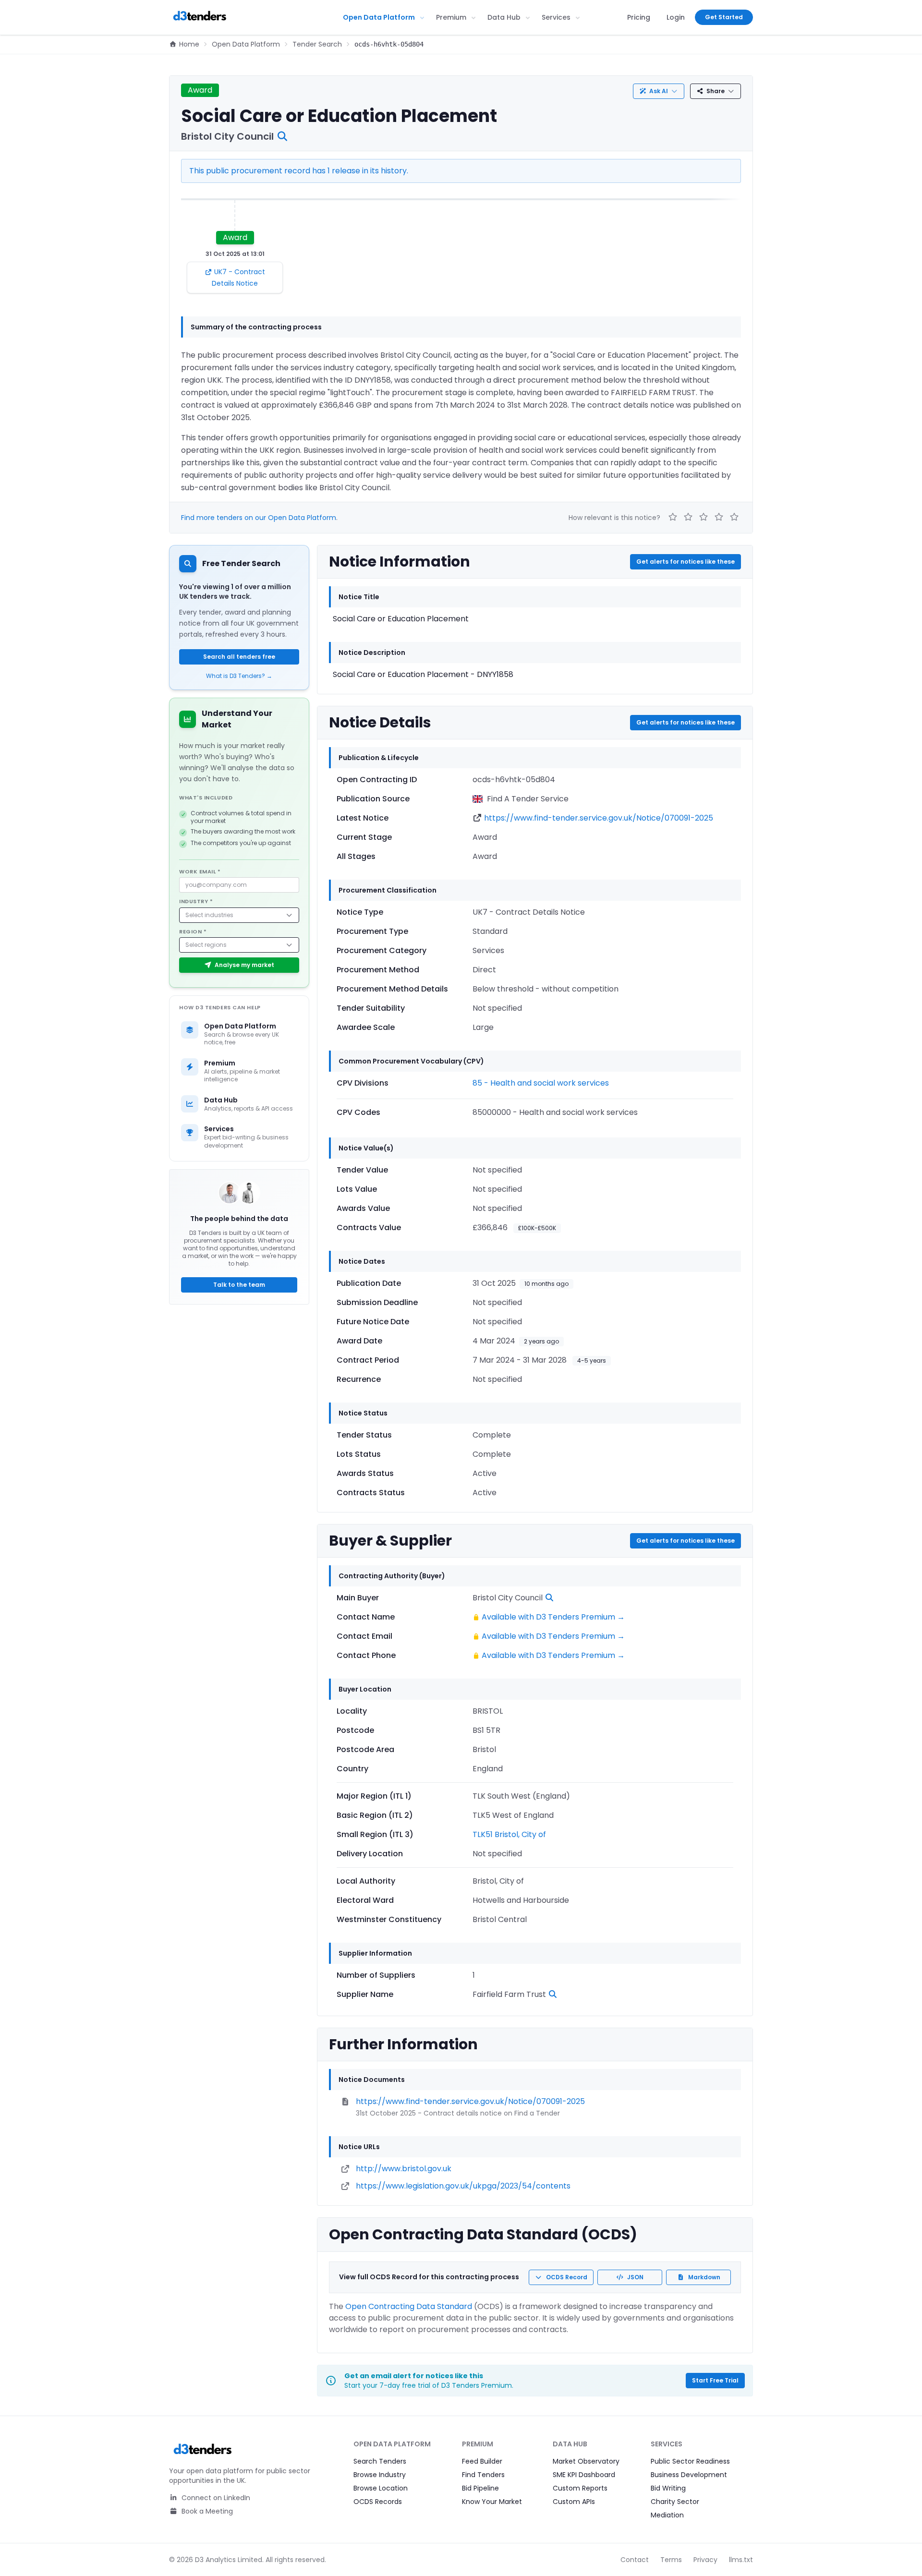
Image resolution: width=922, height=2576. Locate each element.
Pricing (639, 17)
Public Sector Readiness (690, 2461)
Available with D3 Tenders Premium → (553, 1617)
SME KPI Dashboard (584, 2475)
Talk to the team (239, 1285)
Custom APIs (574, 2502)
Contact (635, 2560)
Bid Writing (668, 2488)
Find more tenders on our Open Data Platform (259, 518)
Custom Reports (580, 2488)
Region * (193, 931)
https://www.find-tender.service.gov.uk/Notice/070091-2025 (599, 818)
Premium (451, 17)
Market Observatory (586, 2461)
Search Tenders (380, 2461)
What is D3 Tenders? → (239, 676)
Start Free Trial (715, 2380)
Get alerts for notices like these (685, 562)
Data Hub (504, 17)
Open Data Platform (379, 17)
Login (676, 17)
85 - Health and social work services (541, 1083)
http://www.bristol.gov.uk (404, 2169)
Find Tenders (483, 2475)
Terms (671, 2560)
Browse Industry (380, 2475)
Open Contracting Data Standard (409, 2306)
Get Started (724, 17)
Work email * (200, 871)
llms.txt (741, 2560)
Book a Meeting (206, 2511)
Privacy (705, 2560)
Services (556, 17)
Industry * (196, 901)
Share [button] (716, 91)
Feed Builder (482, 2461)
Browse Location (381, 2488)
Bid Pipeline (480, 2488)
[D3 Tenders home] (200, 17)
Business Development (689, 2475)
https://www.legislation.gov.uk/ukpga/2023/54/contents (463, 2186)
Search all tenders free (239, 657)
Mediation (667, 2515)
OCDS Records (378, 2502)
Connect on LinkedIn (215, 2498)
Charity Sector (675, 2502)
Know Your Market (492, 2502)
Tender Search (317, 44)
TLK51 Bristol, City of (509, 1834)
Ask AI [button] (659, 91)
